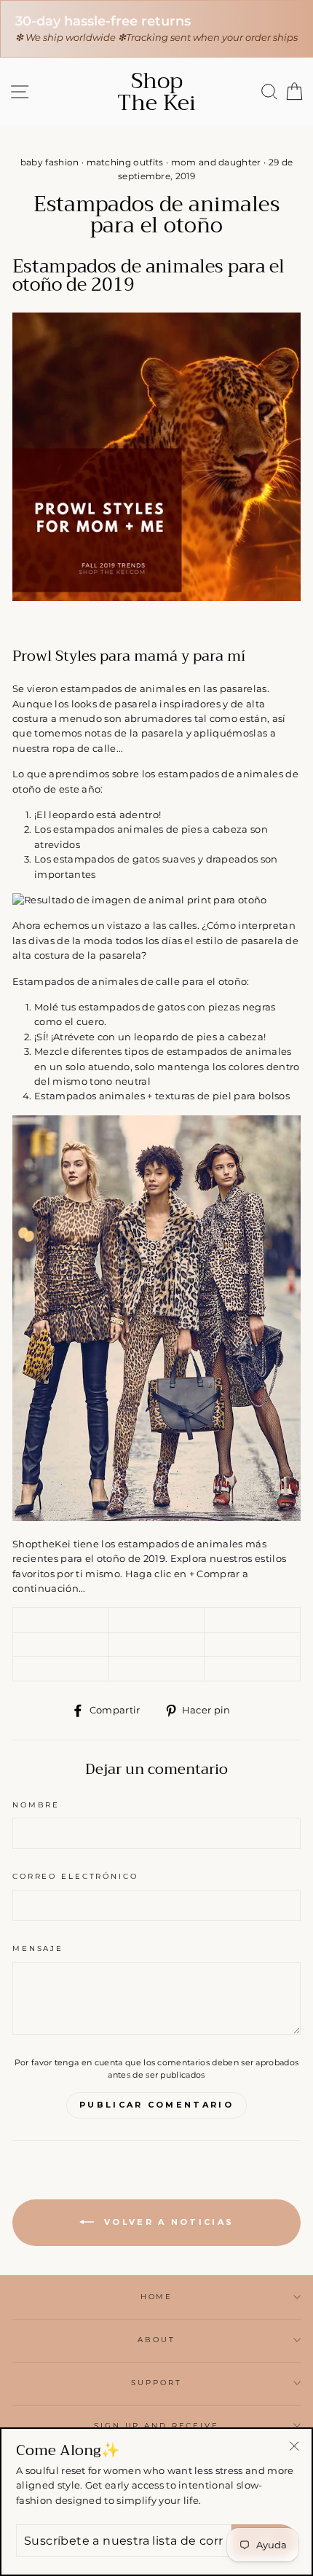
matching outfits (125, 162)
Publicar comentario (156, 2105)
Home (156, 2297)
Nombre (36, 1805)
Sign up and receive (156, 2426)
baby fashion (50, 162)
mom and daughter (216, 162)
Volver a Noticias (167, 2222)
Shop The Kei (156, 92)
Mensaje (38, 1948)
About (156, 2340)
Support (156, 2383)
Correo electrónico (75, 1876)
